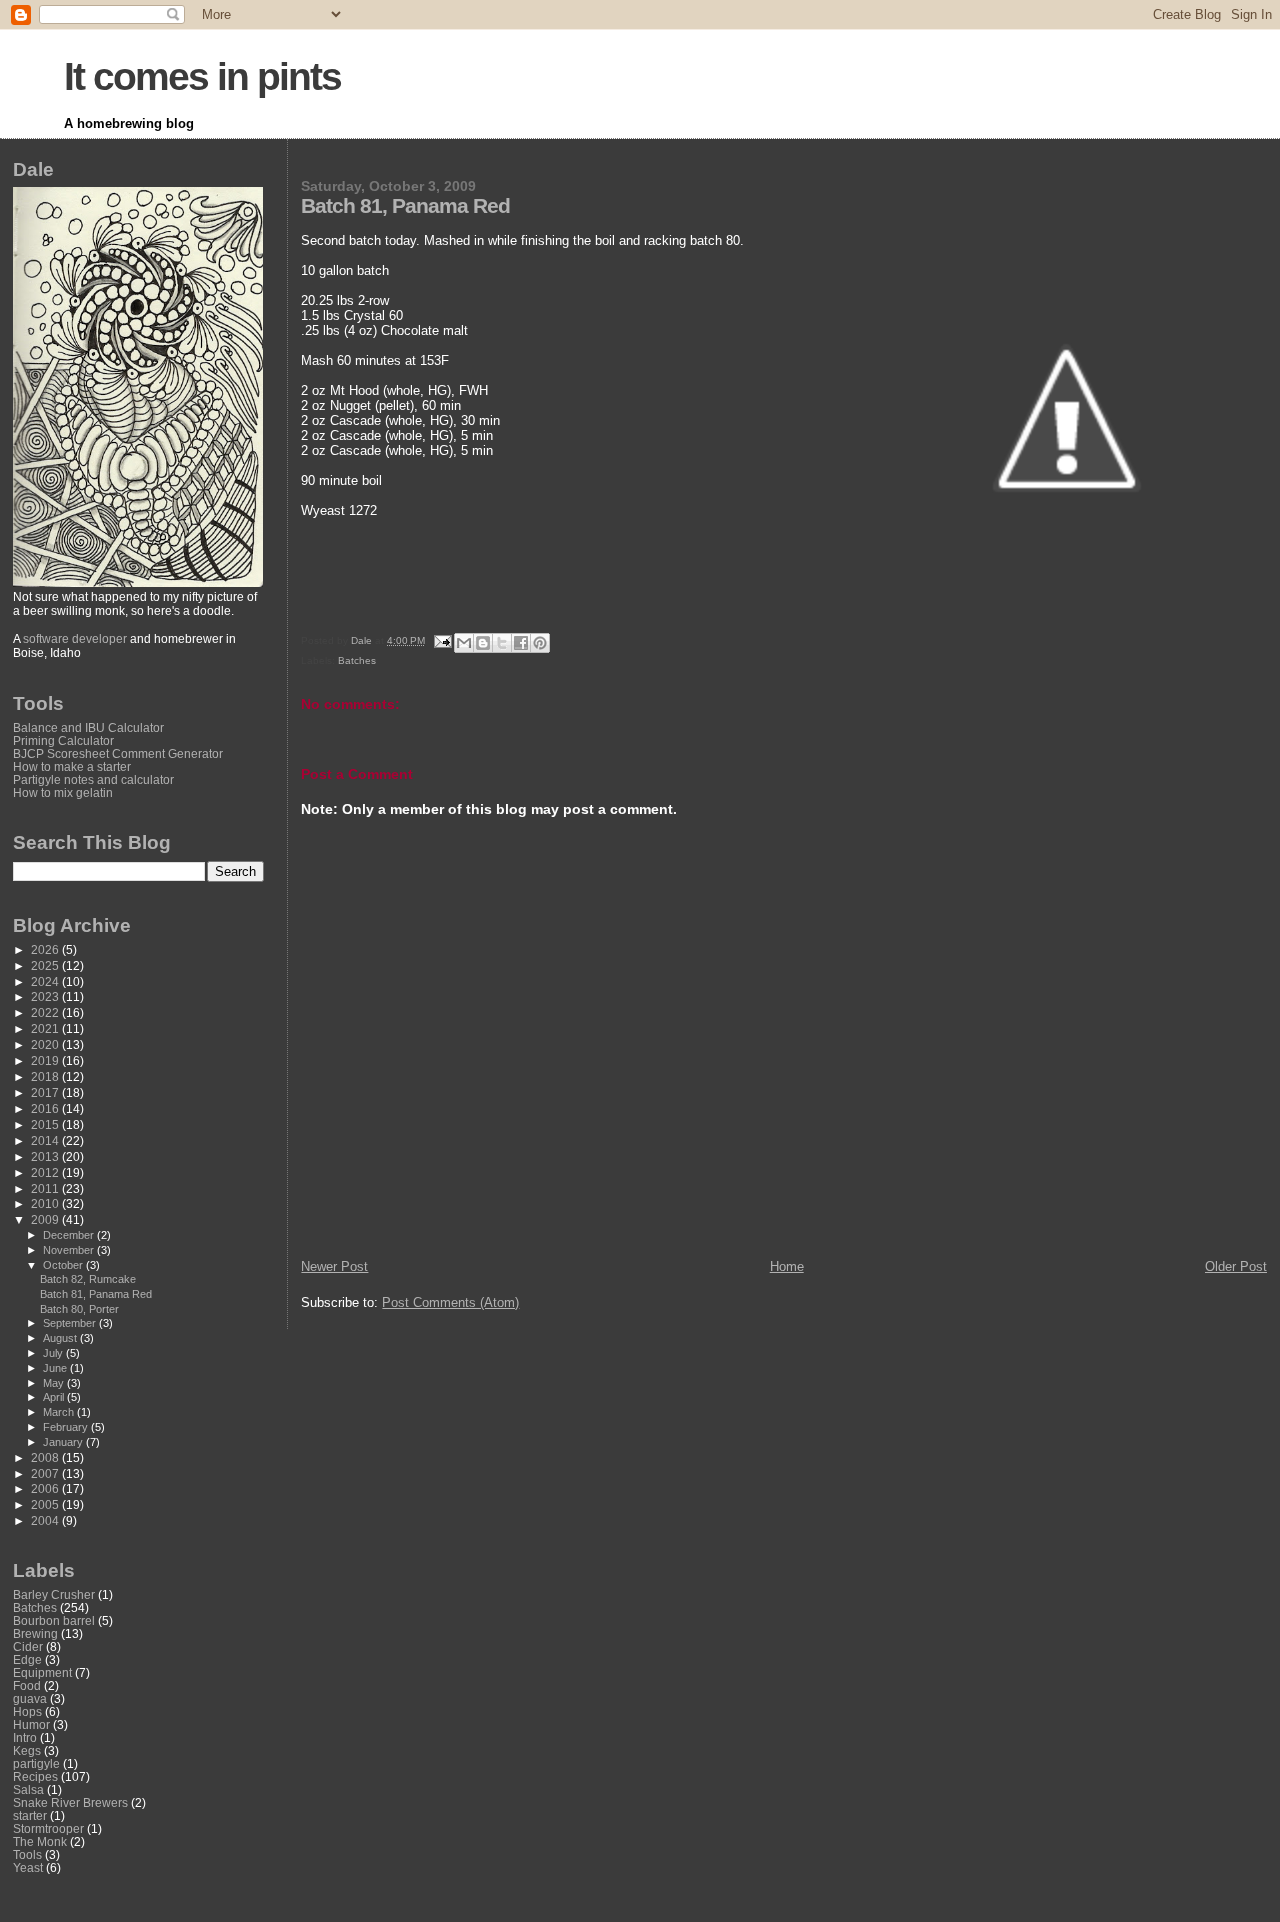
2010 (46, 1203)
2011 (46, 1188)
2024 (46, 981)
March (60, 1412)
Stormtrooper (48, 1828)
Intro (25, 1737)
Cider (28, 1646)
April (55, 1397)
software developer (75, 639)
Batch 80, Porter (79, 1309)
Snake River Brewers (70, 1802)
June (56, 1368)
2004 (46, 1520)
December (70, 1235)
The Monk (40, 1841)
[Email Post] (441, 640)
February (67, 1427)
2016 (46, 1108)
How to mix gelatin (63, 792)
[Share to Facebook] (521, 643)
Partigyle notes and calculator (93, 779)
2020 (46, 1044)
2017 (46, 1092)
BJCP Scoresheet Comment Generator (118, 753)
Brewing (35, 1633)
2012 (46, 1172)
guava (30, 1698)
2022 (46, 1012)
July (54, 1353)
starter (30, 1815)
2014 (46, 1140)
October (64, 1265)
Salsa (28, 1789)
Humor (31, 1724)
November (70, 1250)
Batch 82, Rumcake (88, 1279)
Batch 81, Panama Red (96, 1294)
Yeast (28, 1867)
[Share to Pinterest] (540, 643)
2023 (46, 996)
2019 (46, 1060)
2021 (46, 1028)
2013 (46, 1156)
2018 (46, 1076)
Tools (27, 1854)
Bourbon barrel (54, 1620)
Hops (27, 1711)
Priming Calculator (63, 740)
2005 (46, 1504)
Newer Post (334, 1266)
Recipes (35, 1776)
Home (787, 1266)
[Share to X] (502, 643)
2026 (46, 949)
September (71, 1323)
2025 (46, 965)
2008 (46, 1457)
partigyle (36, 1763)
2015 (46, 1124)
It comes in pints (202, 76)
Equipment (42, 1672)
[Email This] (464, 643)
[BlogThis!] (483, 643)
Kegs (27, 1750)
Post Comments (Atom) (450, 1302)
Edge (27, 1659)
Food (27, 1685)
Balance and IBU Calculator (88, 727)
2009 (46, 1219)
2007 (46, 1473)
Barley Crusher (54, 1594)
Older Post (1236, 1266)
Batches (357, 660)
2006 (46, 1488)
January (64, 1442)
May (55, 1383)
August (61, 1338)
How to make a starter (72, 766)
